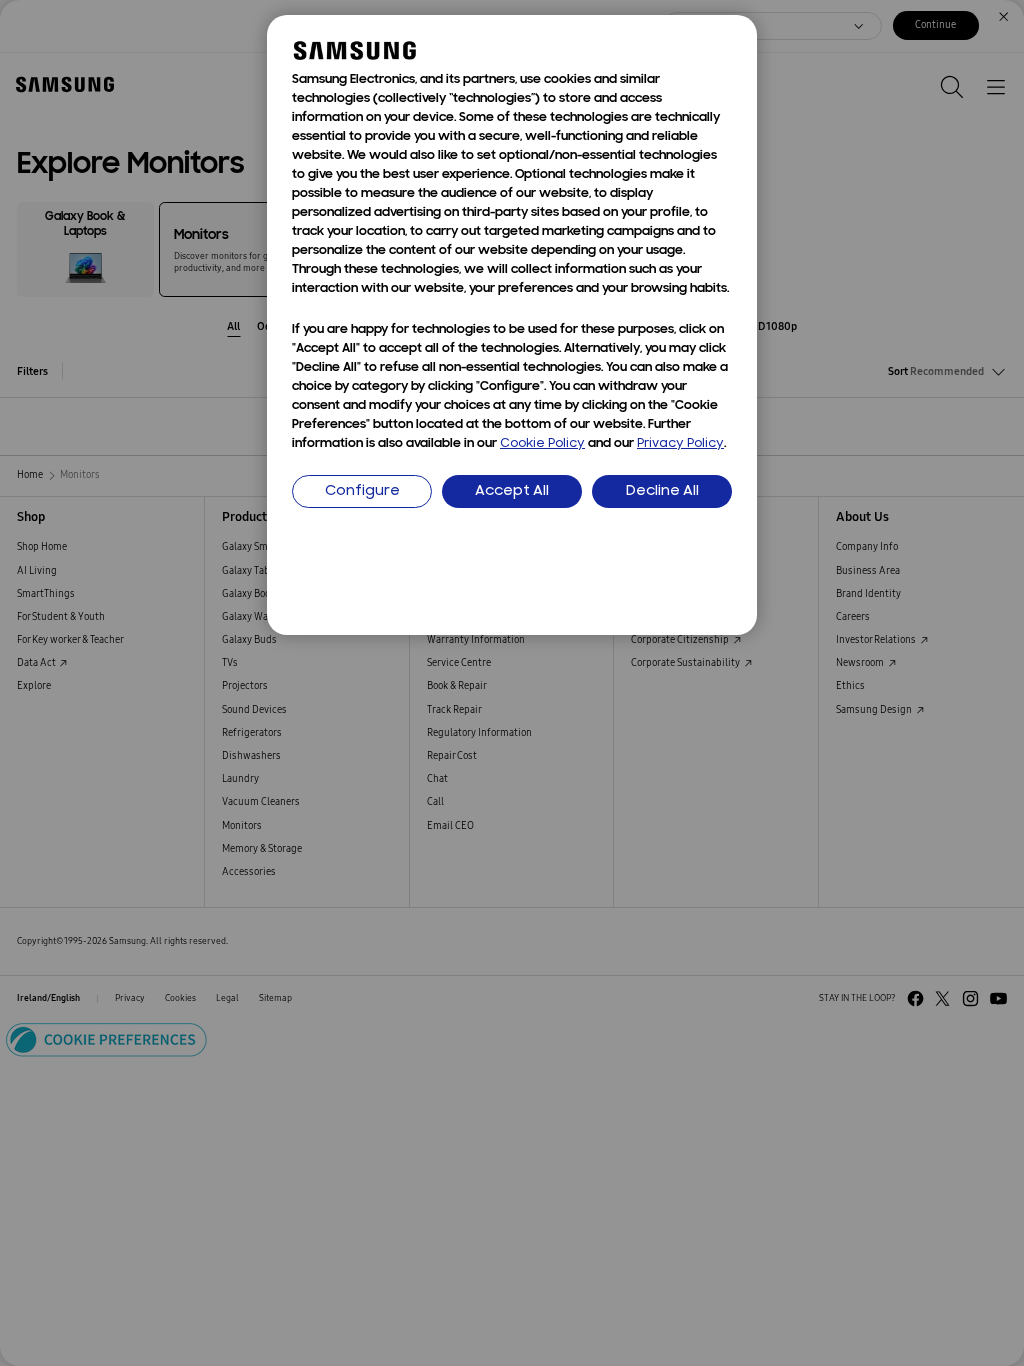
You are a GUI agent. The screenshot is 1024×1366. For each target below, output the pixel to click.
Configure (362, 491)
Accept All (512, 491)
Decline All (662, 491)
